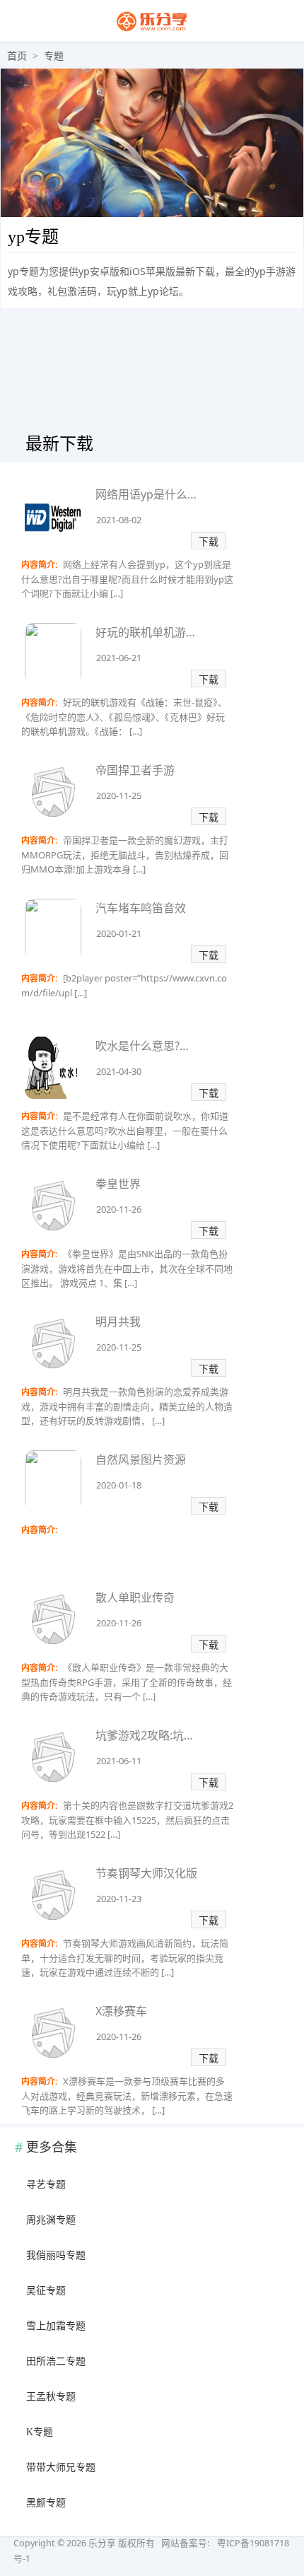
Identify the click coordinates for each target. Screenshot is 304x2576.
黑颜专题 (46, 2503)
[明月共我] (53, 1346)
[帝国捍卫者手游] (53, 794)
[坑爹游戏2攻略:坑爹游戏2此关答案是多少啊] (53, 1760)
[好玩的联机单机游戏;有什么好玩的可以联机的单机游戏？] (53, 657)
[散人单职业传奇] (53, 1622)
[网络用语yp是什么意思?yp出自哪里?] (53, 519)
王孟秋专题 (51, 2397)
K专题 (40, 2432)
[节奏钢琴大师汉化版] (53, 1898)
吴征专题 (46, 2291)
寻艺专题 (46, 2185)
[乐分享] (152, 29)
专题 (54, 56)
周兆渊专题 (51, 2220)
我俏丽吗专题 (56, 2255)
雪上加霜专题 (56, 2326)
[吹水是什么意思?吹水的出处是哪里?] (53, 1070)
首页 (17, 56)
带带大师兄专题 (61, 2467)
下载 (209, 541)
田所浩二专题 (56, 2361)
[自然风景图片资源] (53, 1484)
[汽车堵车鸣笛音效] (53, 932)
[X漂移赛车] (53, 2035)
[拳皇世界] (53, 1208)
